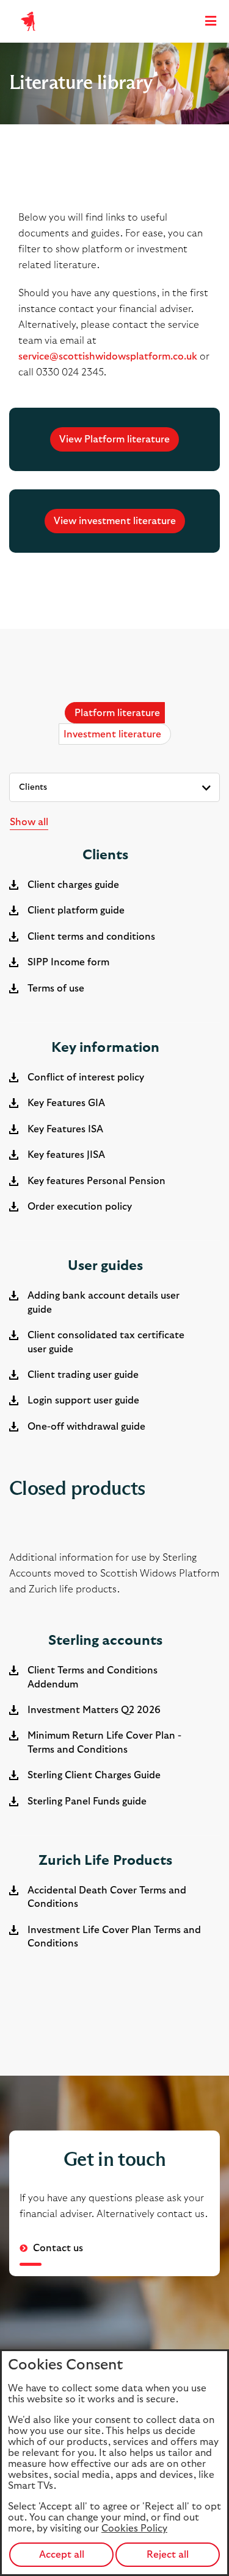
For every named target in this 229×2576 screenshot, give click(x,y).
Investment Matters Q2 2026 (94, 1710)
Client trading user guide (83, 1375)
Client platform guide (76, 910)
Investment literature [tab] (112, 734)
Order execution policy (80, 1207)
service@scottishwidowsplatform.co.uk (108, 357)
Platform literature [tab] (117, 713)
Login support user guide (83, 1400)
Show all (29, 822)
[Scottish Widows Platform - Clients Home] (28, 21)
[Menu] (211, 22)
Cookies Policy (134, 2528)
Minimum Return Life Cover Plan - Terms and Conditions (104, 1742)
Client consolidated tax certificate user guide (106, 1342)
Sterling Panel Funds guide (87, 1801)
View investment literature (115, 521)
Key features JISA (66, 1155)
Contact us (57, 2248)
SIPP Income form (68, 962)
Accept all (62, 2555)
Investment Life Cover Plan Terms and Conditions (114, 1937)
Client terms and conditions (91, 937)
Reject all (168, 2555)
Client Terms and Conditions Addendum (93, 1677)
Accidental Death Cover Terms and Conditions (107, 1897)
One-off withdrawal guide (86, 1427)
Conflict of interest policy (86, 1077)
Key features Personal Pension (96, 1181)
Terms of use (56, 988)
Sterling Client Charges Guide (94, 1775)
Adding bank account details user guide (104, 1302)
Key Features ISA (65, 1129)
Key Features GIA (66, 1103)
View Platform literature (114, 439)
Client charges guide (73, 885)
